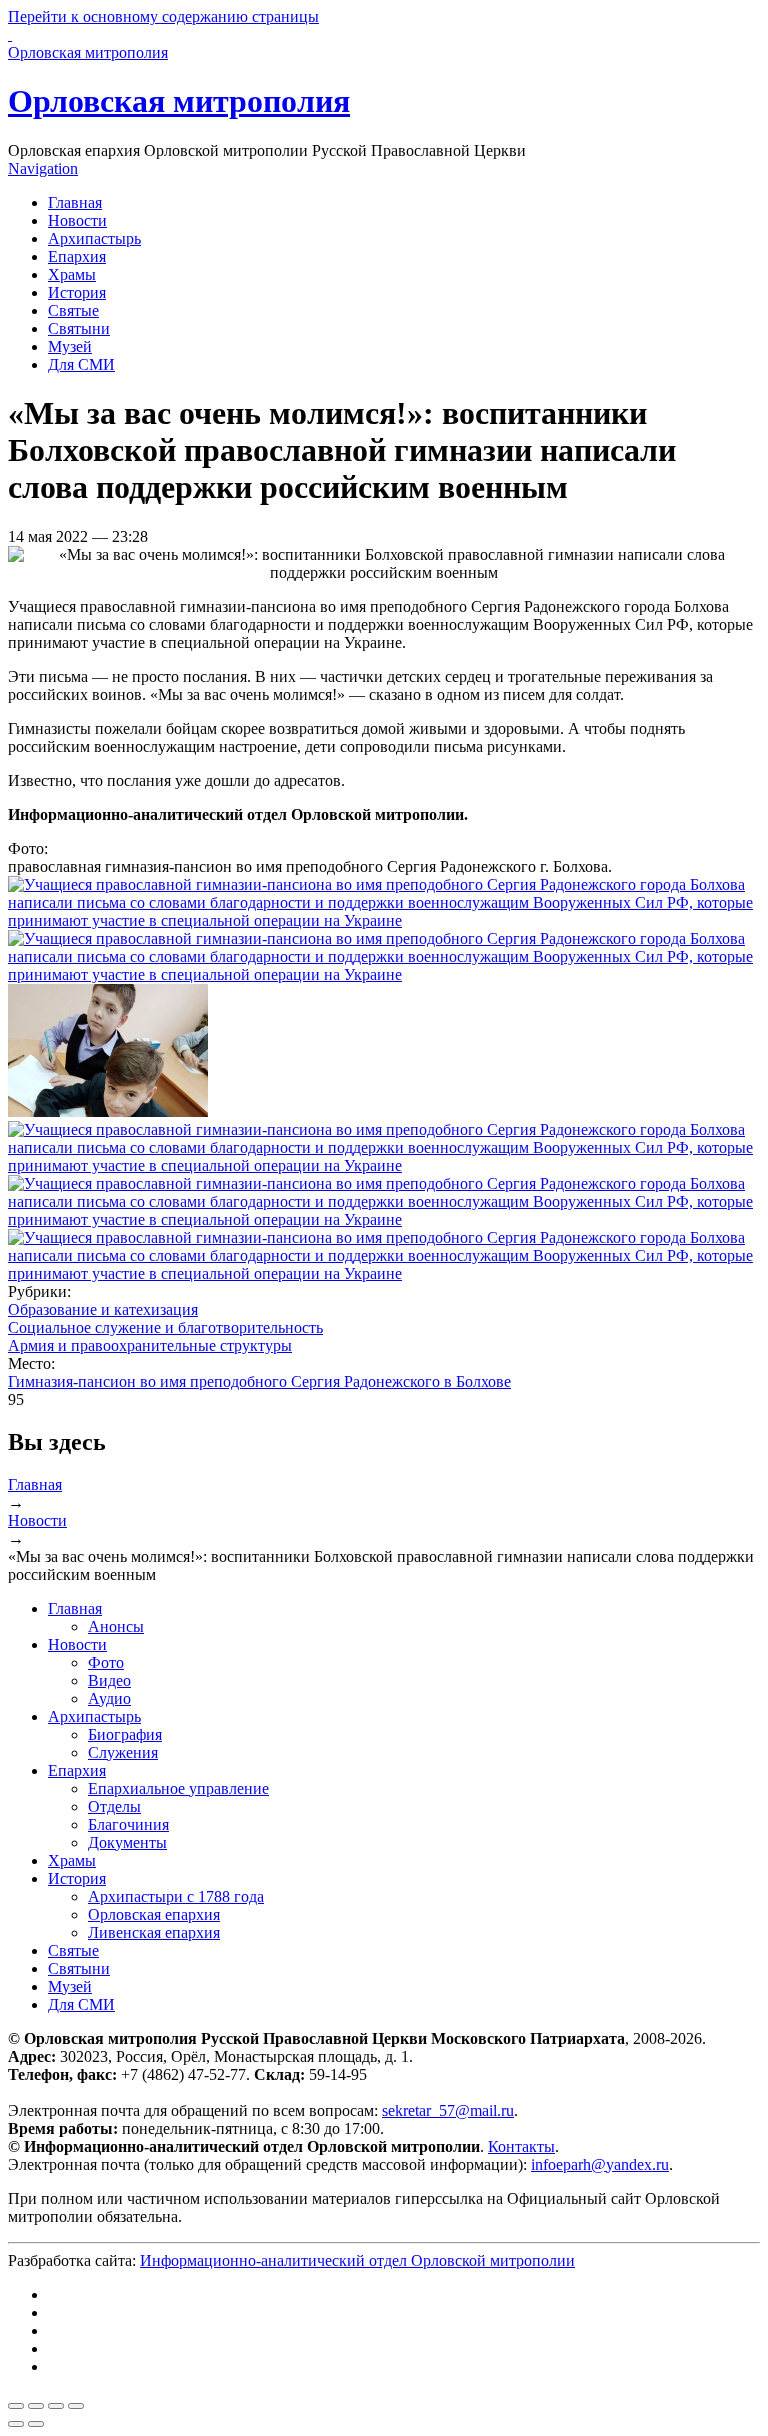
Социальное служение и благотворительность (165, 1327)
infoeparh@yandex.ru (600, 2164)
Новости (77, 220)
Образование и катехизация (103, 1309)
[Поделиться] (36, 2406)
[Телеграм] (54, 2312)
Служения (123, 1752)
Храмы (72, 274)
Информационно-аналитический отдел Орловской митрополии (357, 2260)
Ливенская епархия (154, 1932)
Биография (125, 1734)
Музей (70, 346)
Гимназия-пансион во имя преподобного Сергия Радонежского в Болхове (259, 1381)
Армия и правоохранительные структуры (150, 1345)
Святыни (79, 328)
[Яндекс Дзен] (54, 2330)
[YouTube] (54, 2348)
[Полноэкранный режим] (56, 2406)
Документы (127, 1842)
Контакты (521, 2146)
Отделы (114, 1806)
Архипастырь (94, 238)
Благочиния (128, 1824)
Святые (73, 310)
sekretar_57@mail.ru (448, 2110)
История (77, 292)
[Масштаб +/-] (76, 2406)
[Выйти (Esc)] (16, 2406)
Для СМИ (81, 364)
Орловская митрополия (179, 101)
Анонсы (116, 1626)
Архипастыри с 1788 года (176, 1896)
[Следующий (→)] (36, 2424)
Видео (109, 1680)
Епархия (77, 256)
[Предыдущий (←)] (16, 2424)
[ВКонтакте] (54, 2294)
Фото (106, 1662)
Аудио (109, 1698)
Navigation (43, 168)
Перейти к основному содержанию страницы (163, 16)
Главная (75, 202)
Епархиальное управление (178, 1788)
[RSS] (54, 2366)
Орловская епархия (154, 1914)
